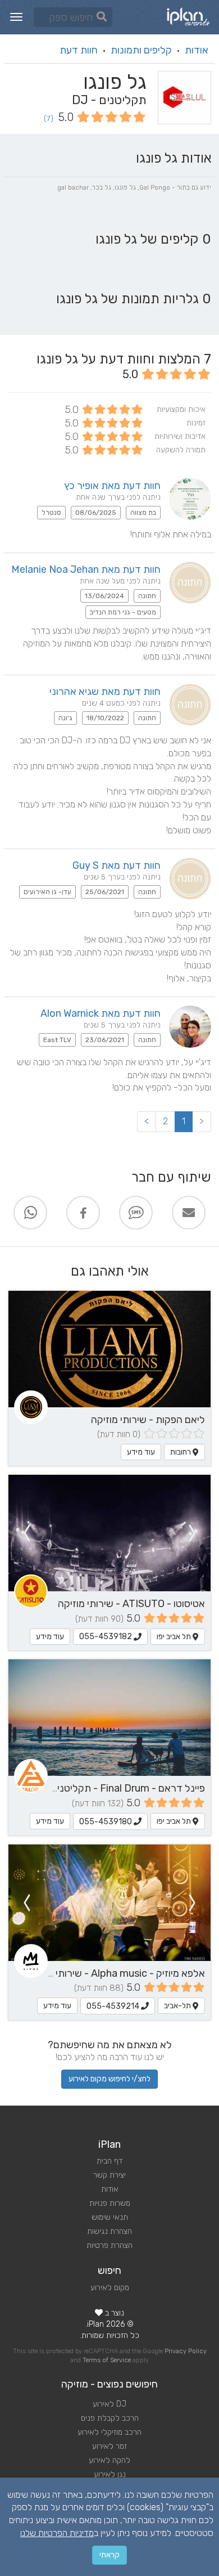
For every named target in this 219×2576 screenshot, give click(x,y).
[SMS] (136, 1213)
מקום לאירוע (110, 2288)
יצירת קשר (109, 2175)
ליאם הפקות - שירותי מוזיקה (148, 1420)
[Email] (189, 1213)
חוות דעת (79, 50)
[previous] (193, 1533)
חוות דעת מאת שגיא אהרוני (105, 692)
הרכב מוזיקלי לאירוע (109, 2432)
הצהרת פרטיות (109, 2245)
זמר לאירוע (109, 2446)
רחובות (181, 1452)
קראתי (109, 2555)
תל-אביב (178, 2006)
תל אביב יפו (175, 1637)
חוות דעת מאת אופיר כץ (112, 486)
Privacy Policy (186, 2351)
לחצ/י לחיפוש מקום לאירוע (109, 2079)
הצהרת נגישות (109, 2231)
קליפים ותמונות (141, 50)
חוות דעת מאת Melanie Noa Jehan (86, 569)
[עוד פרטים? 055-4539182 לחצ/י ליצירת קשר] (109, 1533)
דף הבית (109, 2161)
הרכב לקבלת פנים (110, 2418)
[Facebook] (83, 1213)
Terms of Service (107, 2360)
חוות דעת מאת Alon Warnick (101, 1013)
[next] (26, 1533)
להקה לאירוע (109, 2460)
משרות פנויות (110, 2203)
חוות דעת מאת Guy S (117, 865)
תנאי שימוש (110, 2217)
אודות (197, 50)
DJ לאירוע (109, 2404)
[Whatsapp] (30, 1213)
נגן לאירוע (110, 2474)
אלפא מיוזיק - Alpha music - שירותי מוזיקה (116, 1973)
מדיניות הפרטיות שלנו (57, 2533)
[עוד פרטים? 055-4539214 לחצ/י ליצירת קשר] (109, 1903)
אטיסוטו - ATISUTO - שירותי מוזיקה (131, 1604)
